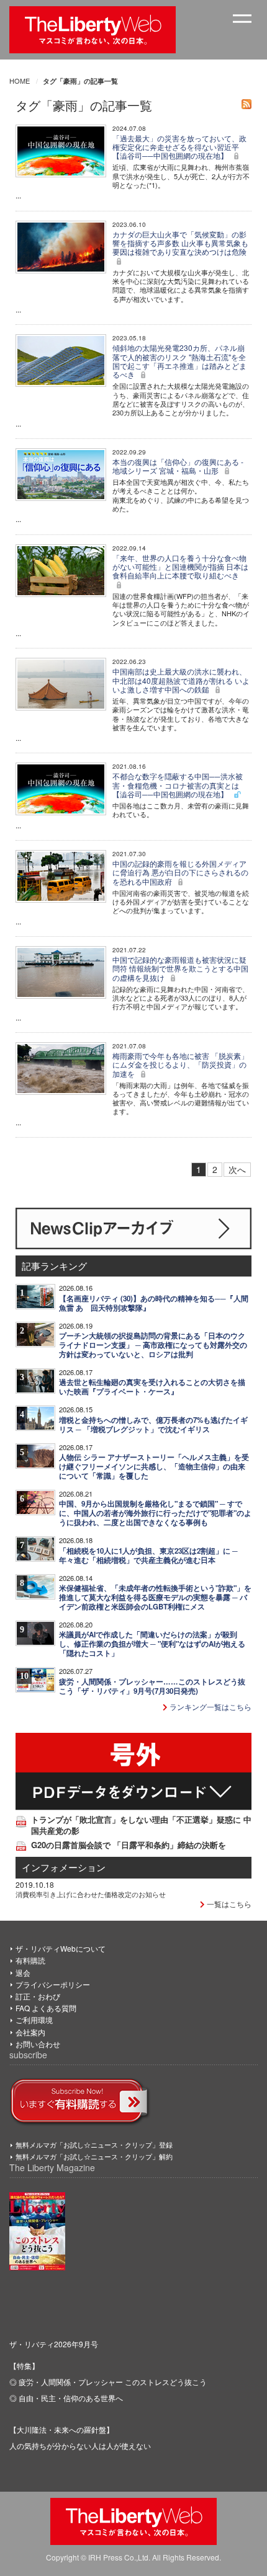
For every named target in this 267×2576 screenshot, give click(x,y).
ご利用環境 (34, 2020)
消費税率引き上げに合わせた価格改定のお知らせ (91, 1894)
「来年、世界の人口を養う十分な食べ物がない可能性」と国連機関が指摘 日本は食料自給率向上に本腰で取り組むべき (180, 567)
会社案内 (30, 2032)
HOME (20, 81)
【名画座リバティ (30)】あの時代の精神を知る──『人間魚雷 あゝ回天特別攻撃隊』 (154, 1303)
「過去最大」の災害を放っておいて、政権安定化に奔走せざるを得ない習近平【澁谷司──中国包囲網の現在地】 (179, 147)
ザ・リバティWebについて (61, 1948)
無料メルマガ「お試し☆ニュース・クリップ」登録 (94, 2144)
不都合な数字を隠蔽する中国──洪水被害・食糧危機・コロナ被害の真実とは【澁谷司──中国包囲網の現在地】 (178, 785)
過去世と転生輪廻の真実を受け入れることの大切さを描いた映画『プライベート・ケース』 (152, 1387)
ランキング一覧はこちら (210, 1706)
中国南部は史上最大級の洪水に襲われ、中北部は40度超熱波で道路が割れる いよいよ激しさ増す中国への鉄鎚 (181, 680)
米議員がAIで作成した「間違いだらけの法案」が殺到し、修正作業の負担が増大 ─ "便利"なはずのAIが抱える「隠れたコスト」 (152, 1644)
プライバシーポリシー (53, 1984)
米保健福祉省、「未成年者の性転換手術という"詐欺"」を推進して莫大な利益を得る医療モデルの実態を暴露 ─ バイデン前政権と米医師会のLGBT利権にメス (155, 1597)
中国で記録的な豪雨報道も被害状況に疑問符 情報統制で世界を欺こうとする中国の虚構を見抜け (180, 968)
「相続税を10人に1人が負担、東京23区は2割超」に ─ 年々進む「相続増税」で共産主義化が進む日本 (148, 1556)
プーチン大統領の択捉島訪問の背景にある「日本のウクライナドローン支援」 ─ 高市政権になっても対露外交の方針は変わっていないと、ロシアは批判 (153, 1345)
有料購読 (30, 1960)
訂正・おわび (38, 1996)
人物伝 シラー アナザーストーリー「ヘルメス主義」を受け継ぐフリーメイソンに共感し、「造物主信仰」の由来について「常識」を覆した (154, 1467)
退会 (23, 1972)
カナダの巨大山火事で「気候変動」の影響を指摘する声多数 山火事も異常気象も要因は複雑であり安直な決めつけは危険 (180, 243)
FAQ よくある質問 (46, 2008)
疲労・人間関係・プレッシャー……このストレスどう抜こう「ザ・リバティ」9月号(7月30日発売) (152, 1686)
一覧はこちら (228, 1904)
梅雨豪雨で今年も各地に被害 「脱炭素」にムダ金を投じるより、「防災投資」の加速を (180, 1064)
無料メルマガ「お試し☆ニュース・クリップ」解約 (94, 2156)
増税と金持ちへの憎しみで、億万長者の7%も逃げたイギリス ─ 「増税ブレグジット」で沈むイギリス (153, 1425)
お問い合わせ (38, 2044)
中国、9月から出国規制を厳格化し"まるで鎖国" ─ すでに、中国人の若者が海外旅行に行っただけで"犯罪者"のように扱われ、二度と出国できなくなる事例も (155, 1513)
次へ (237, 1169)
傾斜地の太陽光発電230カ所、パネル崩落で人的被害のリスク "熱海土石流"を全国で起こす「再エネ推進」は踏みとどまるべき (179, 361)
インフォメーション (64, 1867)
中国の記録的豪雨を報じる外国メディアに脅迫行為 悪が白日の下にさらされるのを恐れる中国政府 (180, 872)
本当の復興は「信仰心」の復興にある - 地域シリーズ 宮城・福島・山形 (178, 466)
